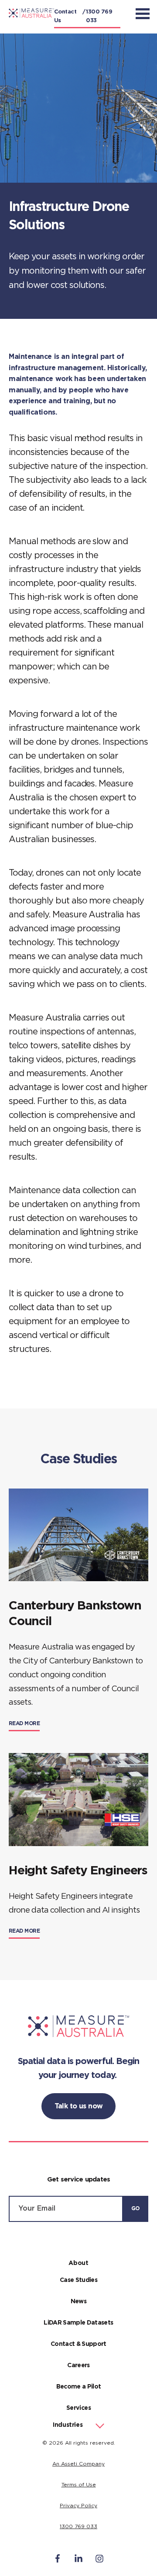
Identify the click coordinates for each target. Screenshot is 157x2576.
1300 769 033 (99, 16)
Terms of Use (79, 2485)
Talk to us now (79, 2106)
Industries (68, 2425)
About (78, 2263)
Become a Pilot (79, 2387)
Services (79, 2408)
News (78, 2302)
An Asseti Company (78, 2464)
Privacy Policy (78, 2506)
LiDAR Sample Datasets (78, 2323)
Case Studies (78, 2280)
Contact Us (65, 16)
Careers (78, 2365)
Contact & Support (78, 2344)
